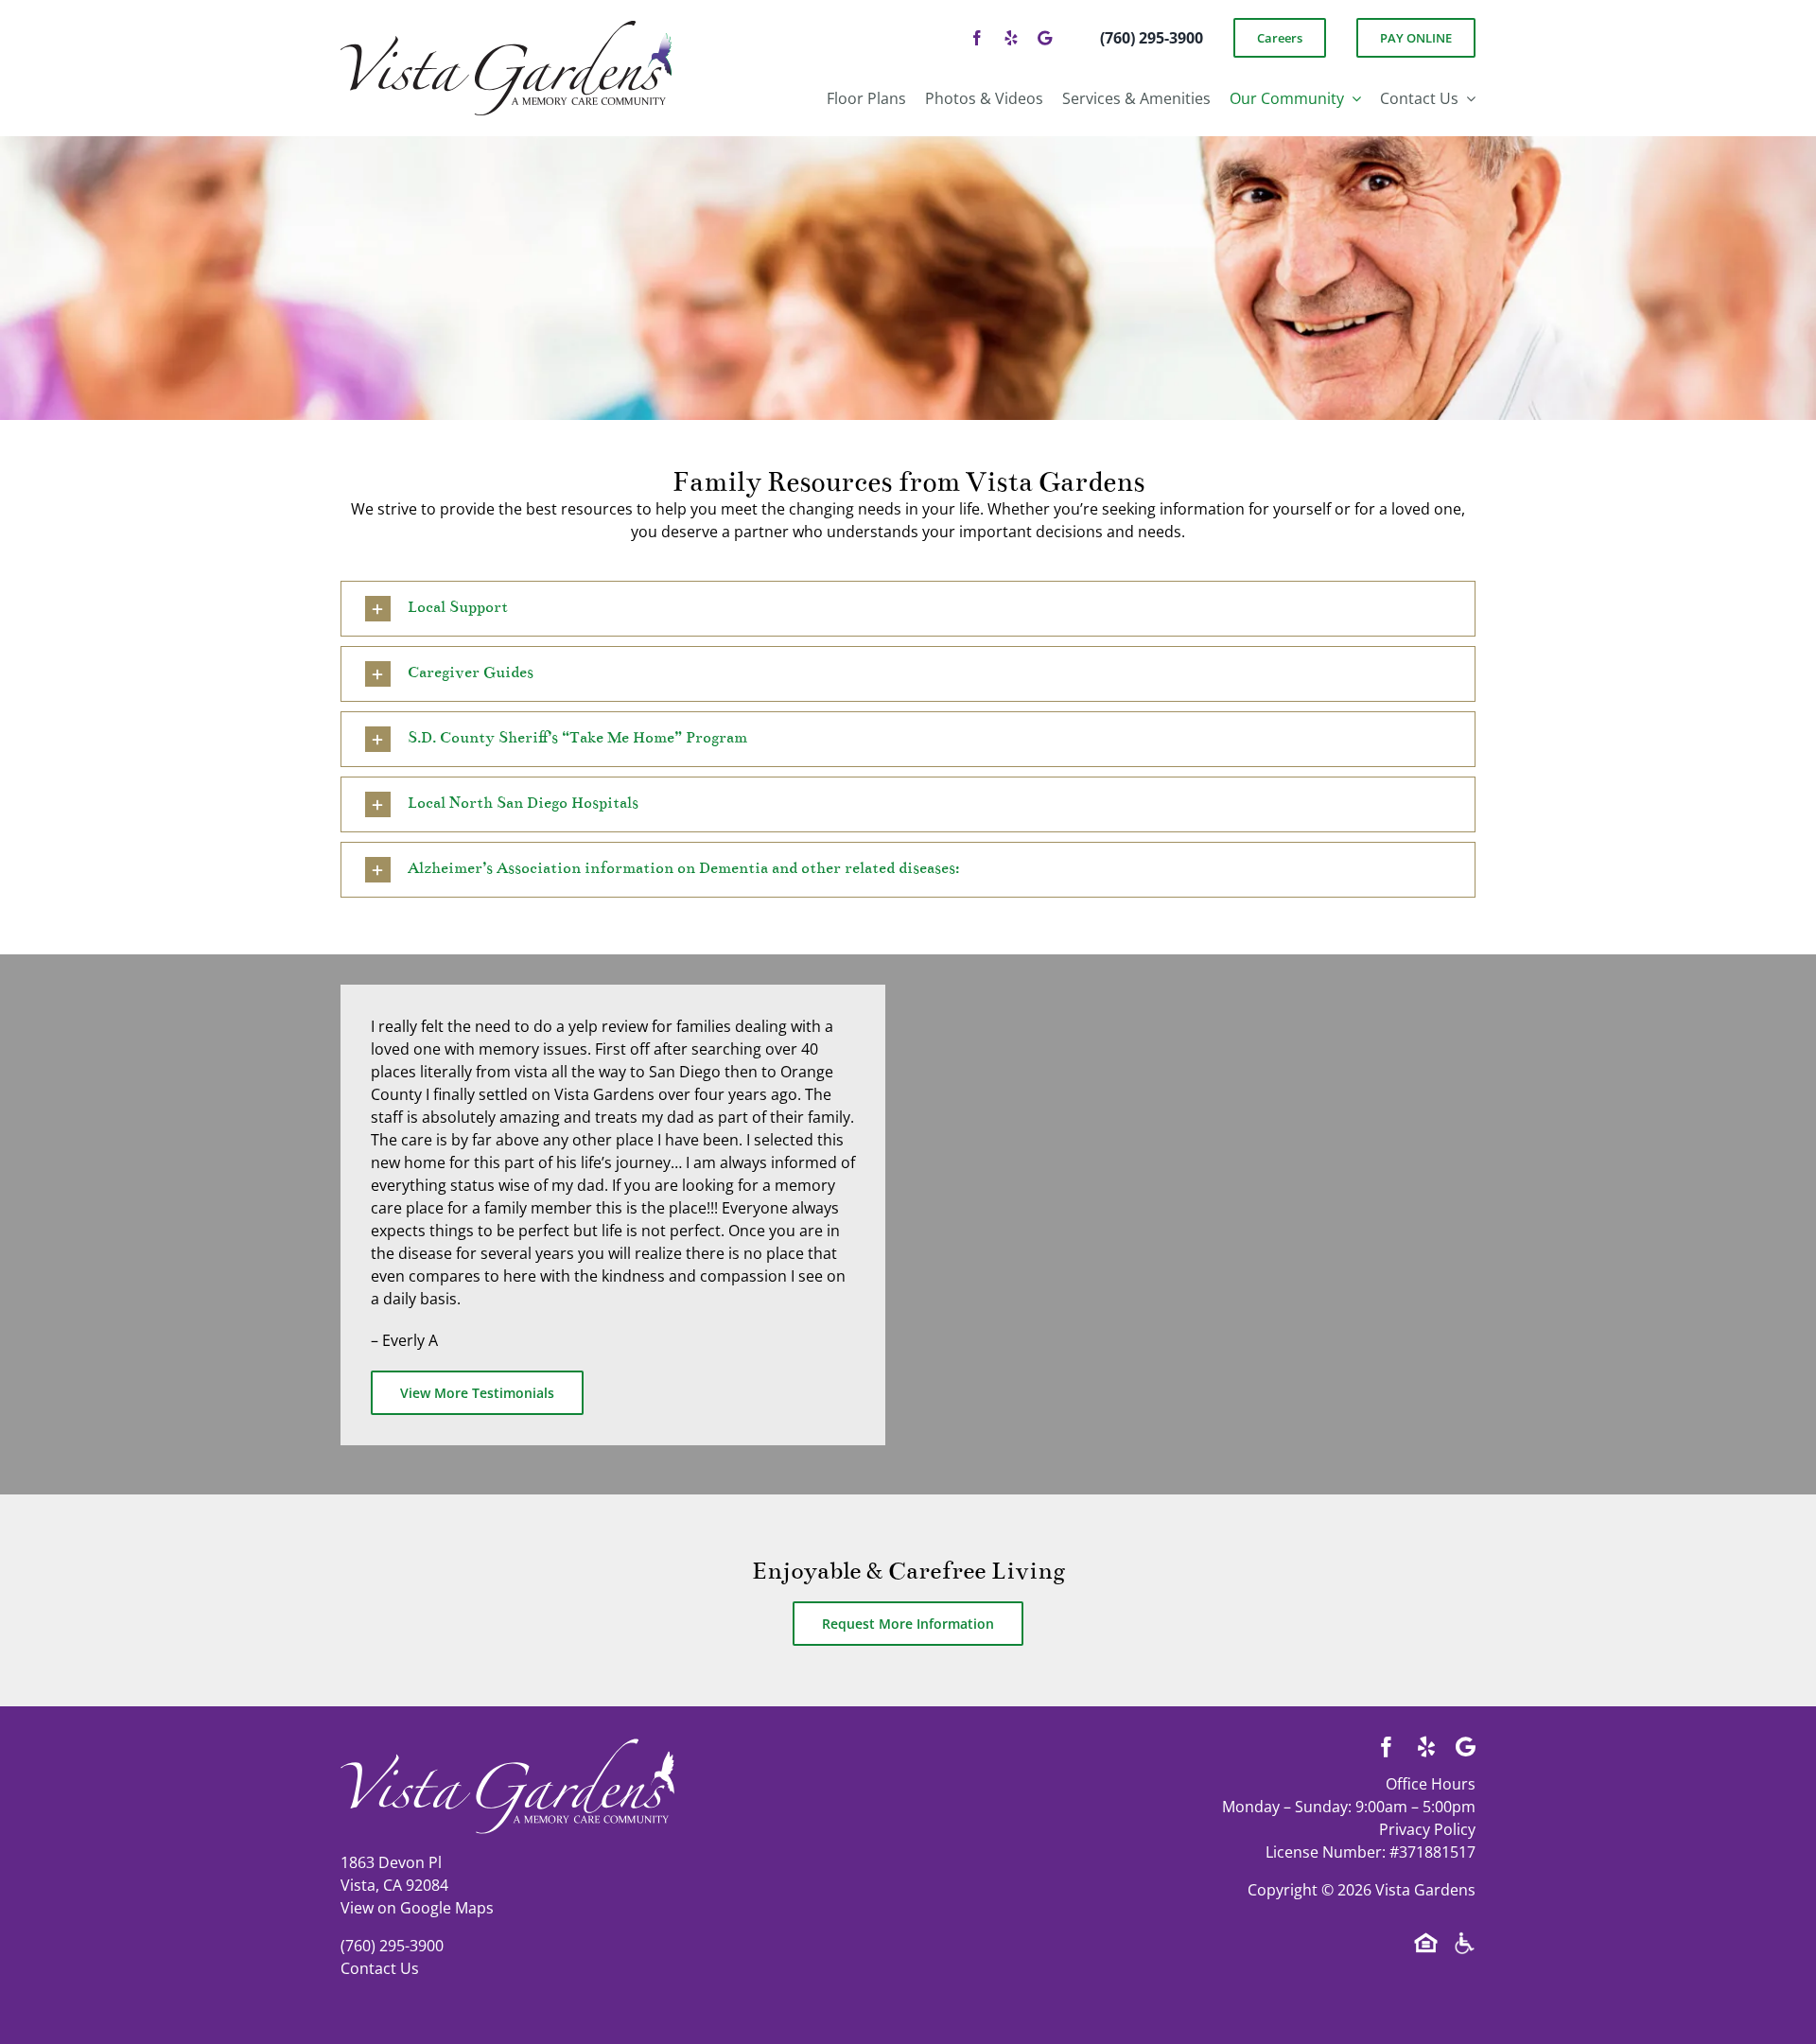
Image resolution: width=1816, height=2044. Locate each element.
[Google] (1045, 38)
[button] (908, 609)
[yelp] (1011, 38)
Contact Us (380, 1968)
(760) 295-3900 (392, 1946)
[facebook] (977, 38)
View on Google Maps (417, 1908)
